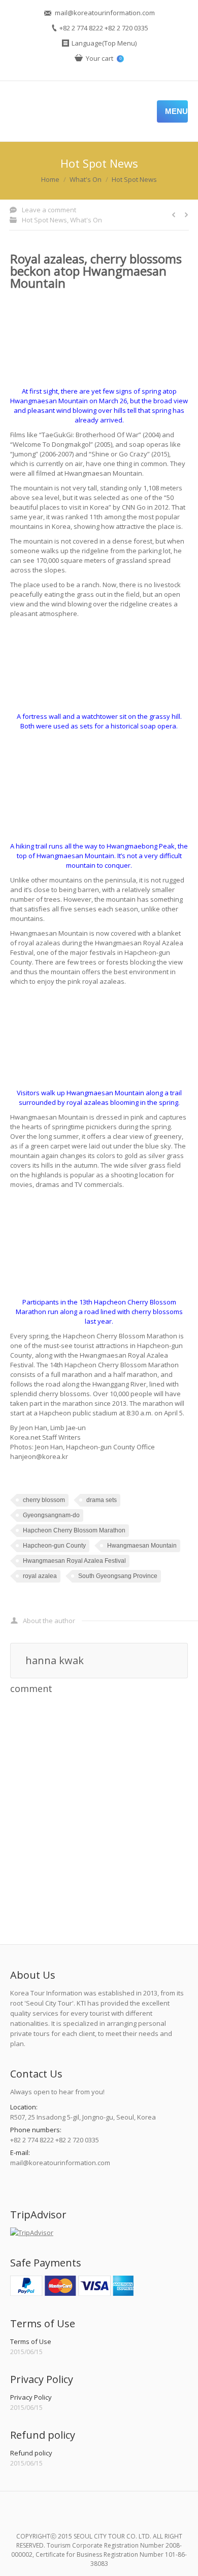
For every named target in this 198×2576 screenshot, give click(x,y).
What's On (86, 179)
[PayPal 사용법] (72, 2293)
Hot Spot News (134, 179)
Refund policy (31, 2453)
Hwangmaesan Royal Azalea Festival (74, 1561)
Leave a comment (49, 210)
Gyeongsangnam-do (51, 1515)
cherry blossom (44, 1500)
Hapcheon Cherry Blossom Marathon (74, 1530)
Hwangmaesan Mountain (142, 1546)
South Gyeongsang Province (118, 1576)
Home (50, 179)
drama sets (102, 1500)
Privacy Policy (31, 2397)
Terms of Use (31, 2341)
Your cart (104, 58)
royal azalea (40, 1576)
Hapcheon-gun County (54, 1546)
